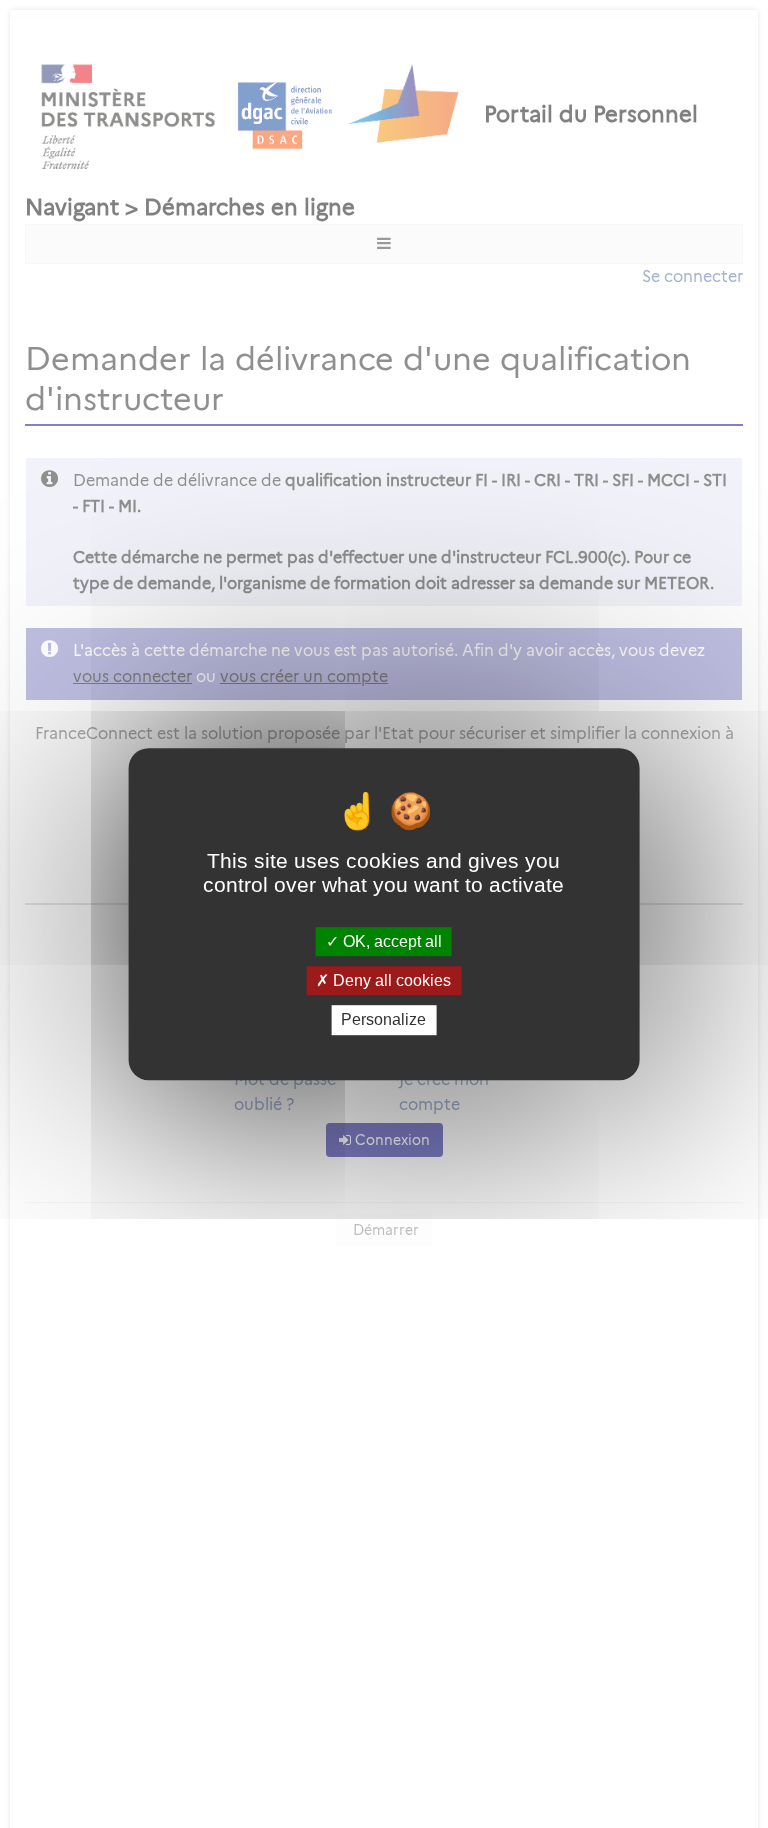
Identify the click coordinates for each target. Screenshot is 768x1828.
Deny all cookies (390, 980)
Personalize (383, 1020)
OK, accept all (390, 941)
